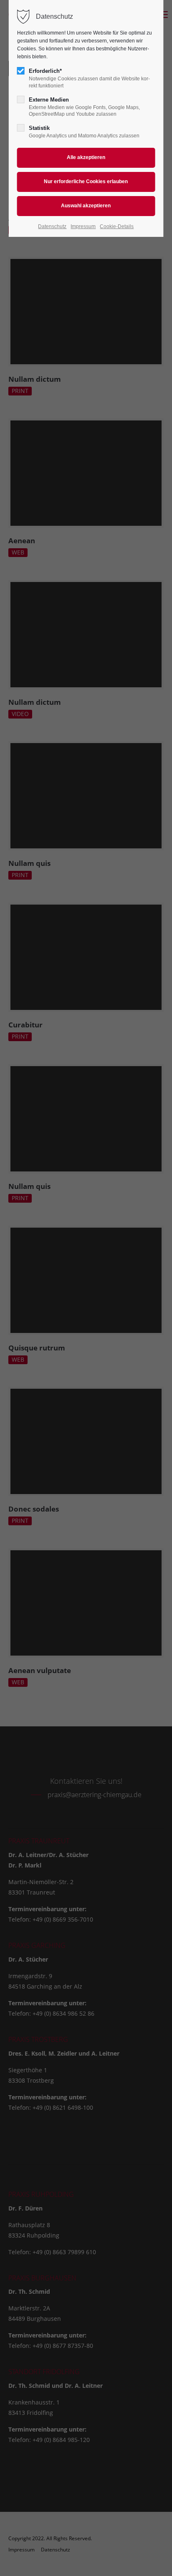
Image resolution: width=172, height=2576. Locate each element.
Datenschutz (52, 226)
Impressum (83, 226)
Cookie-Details (117, 226)
